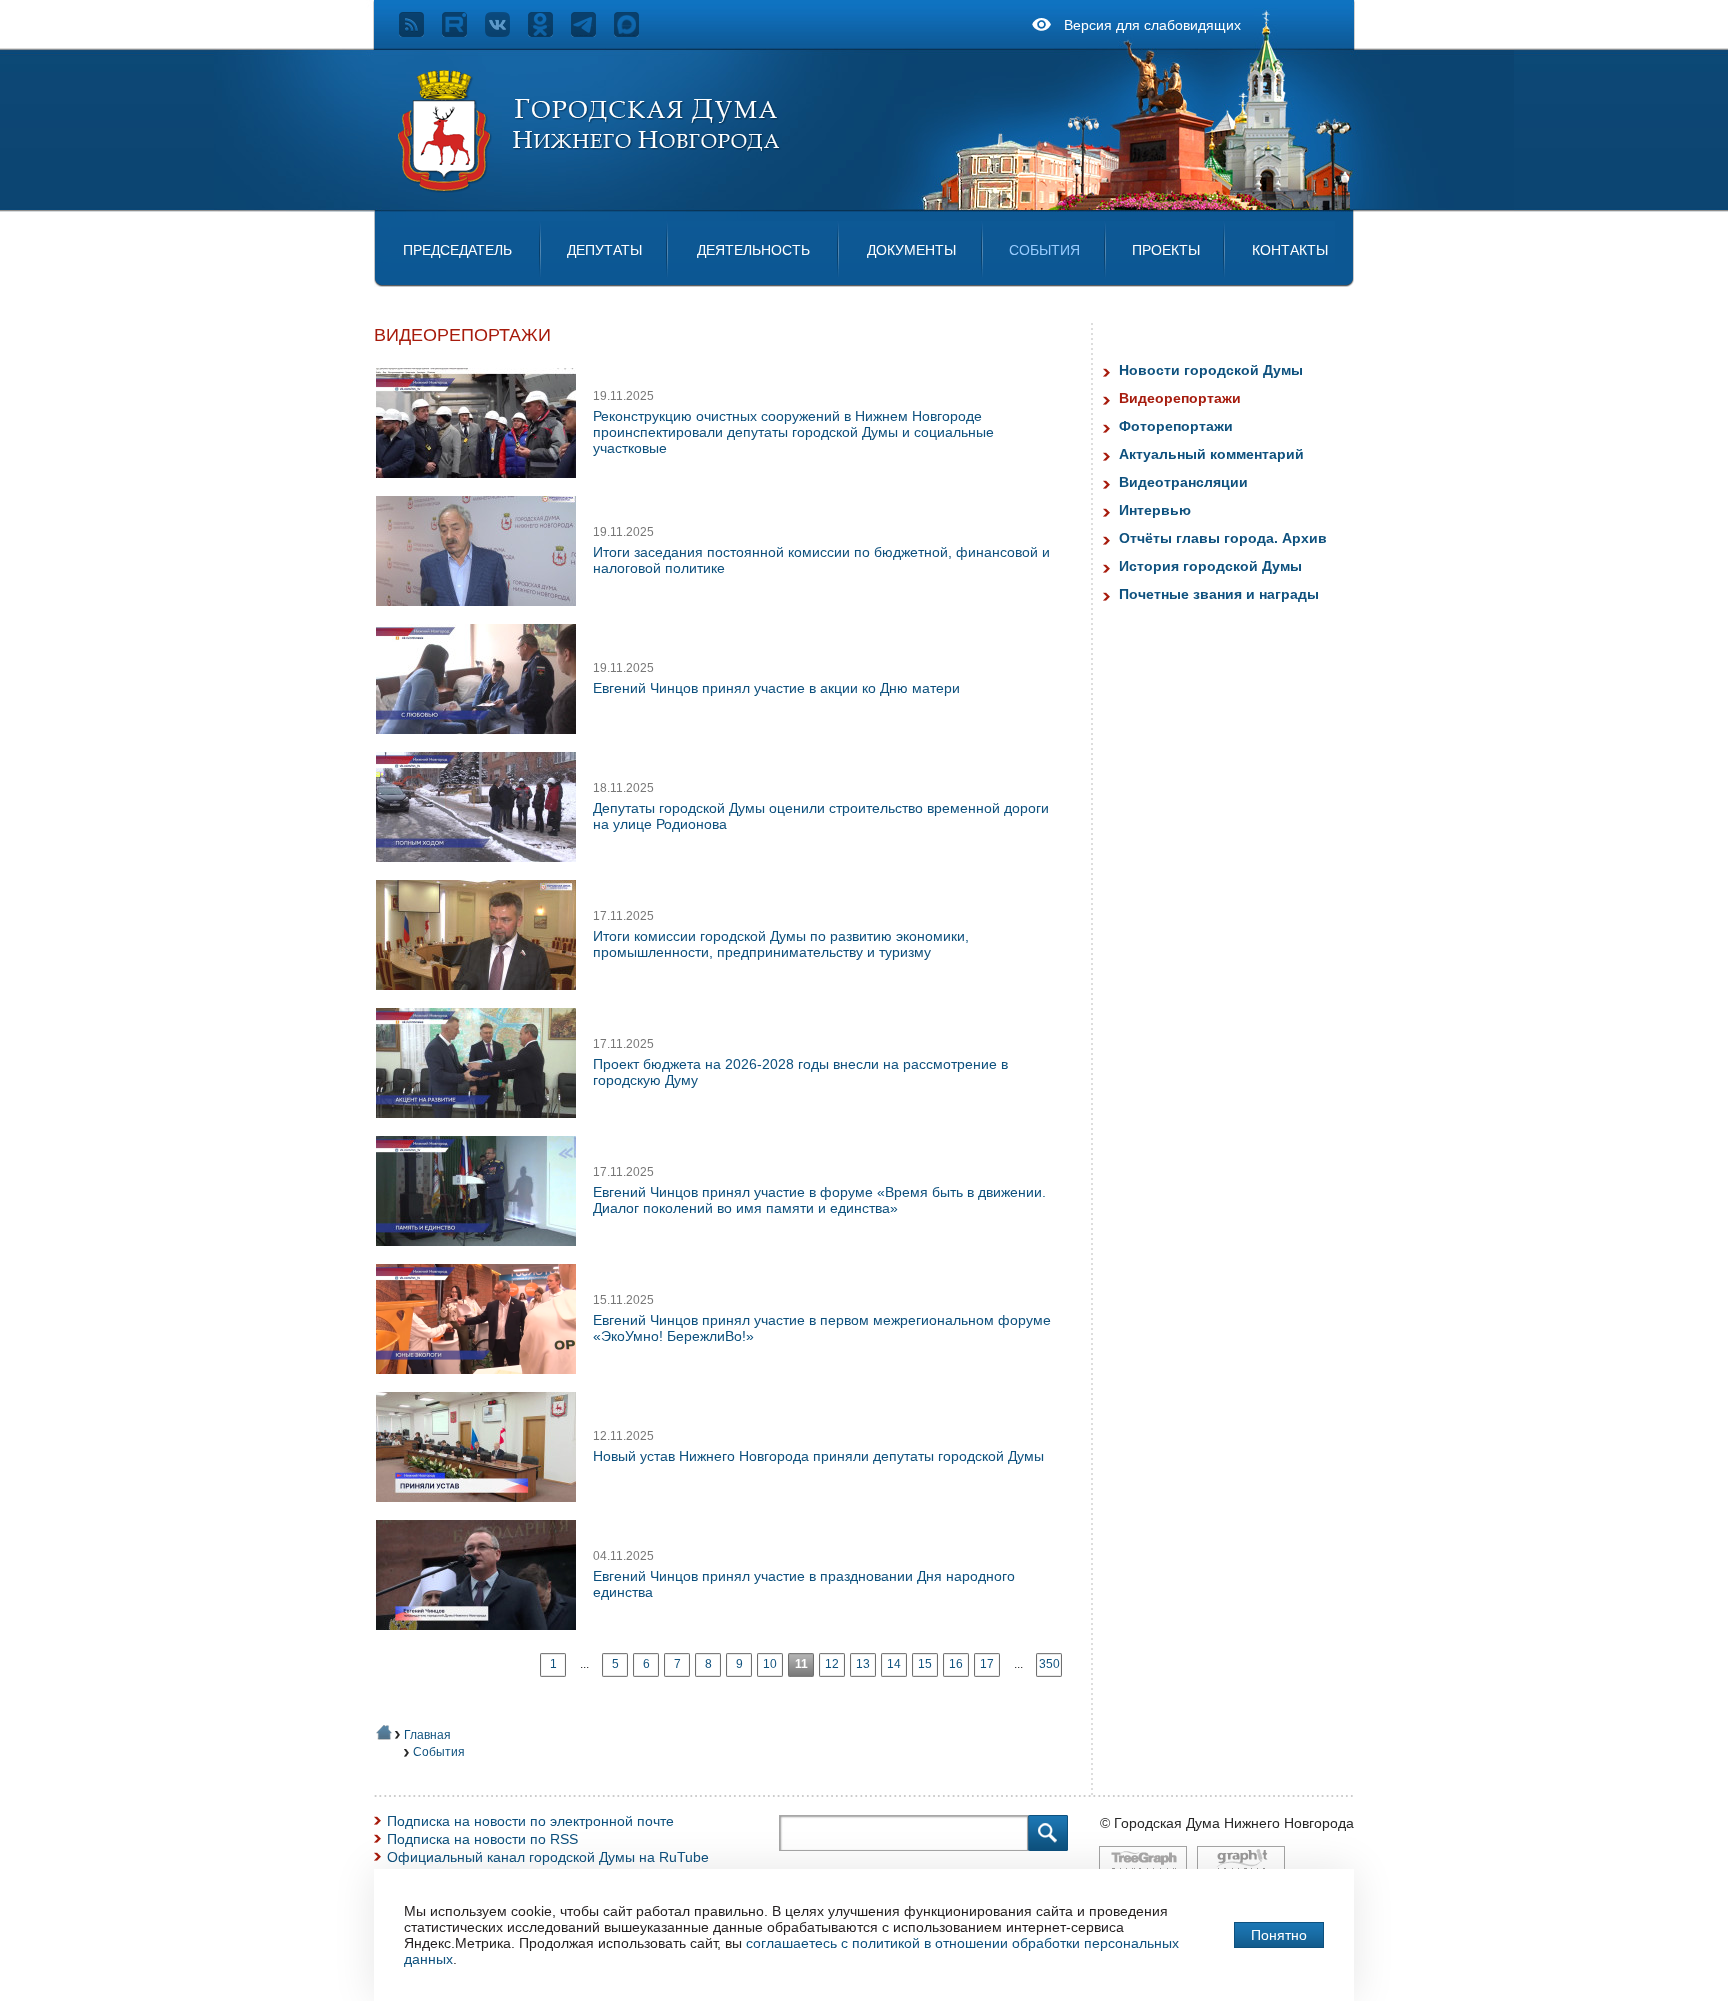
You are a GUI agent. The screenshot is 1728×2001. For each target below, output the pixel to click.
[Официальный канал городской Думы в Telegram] (592, 32)
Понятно (1279, 1935)
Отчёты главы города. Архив (1223, 538)
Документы (911, 250)
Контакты (1290, 250)
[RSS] (420, 32)
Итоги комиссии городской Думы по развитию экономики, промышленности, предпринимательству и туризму (781, 944)
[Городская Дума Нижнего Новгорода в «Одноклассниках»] (549, 32)
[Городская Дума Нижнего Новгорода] (590, 188)
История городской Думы (1210, 566)
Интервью (1155, 510)
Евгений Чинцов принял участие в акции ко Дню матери (776, 688)
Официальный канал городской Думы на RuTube (548, 1857)
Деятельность (753, 250)
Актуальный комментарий (1211, 454)
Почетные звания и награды (1219, 594)
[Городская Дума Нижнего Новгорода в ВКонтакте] (506, 32)
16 (956, 1664)
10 (770, 1664)
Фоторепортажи (1176, 426)
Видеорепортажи (1180, 398)
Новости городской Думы (1211, 370)
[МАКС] (635, 32)
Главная (427, 1735)
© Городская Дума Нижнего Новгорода (1227, 1823)
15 (925, 1664)
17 (987, 1664)
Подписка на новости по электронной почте (530, 1821)
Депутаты (604, 250)
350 (1049, 1664)
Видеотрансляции (1183, 482)
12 (832, 1664)
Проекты (1166, 250)
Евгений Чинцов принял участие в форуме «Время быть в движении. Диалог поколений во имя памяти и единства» (819, 1200)
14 (894, 1664)
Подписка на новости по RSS (482, 1839)
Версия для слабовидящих (1152, 25)
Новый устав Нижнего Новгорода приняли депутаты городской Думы (818, 1456)
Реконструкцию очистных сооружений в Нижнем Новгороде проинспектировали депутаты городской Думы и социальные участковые (793, 432)
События (1044, 250)
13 (863, 1664)
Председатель (457, 250)
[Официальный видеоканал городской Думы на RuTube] (463, 32)
